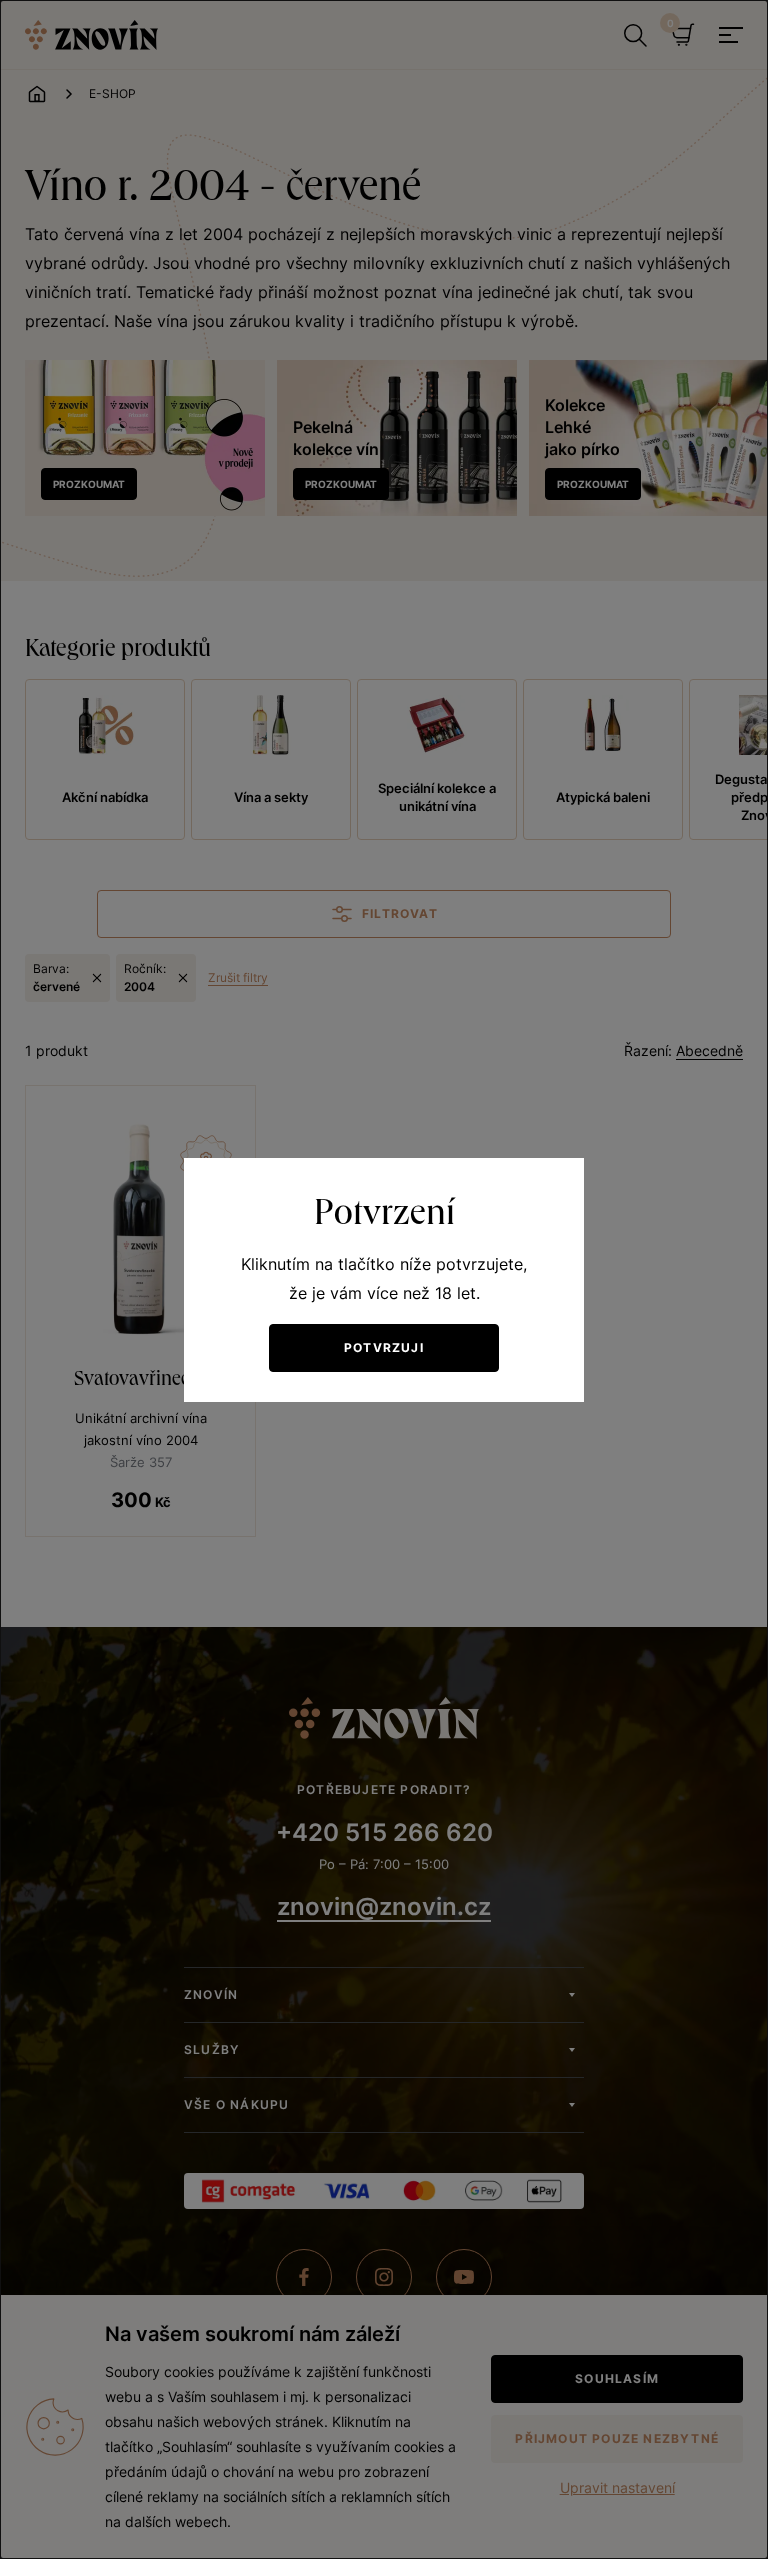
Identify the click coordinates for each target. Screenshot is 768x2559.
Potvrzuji (384, 1347)
